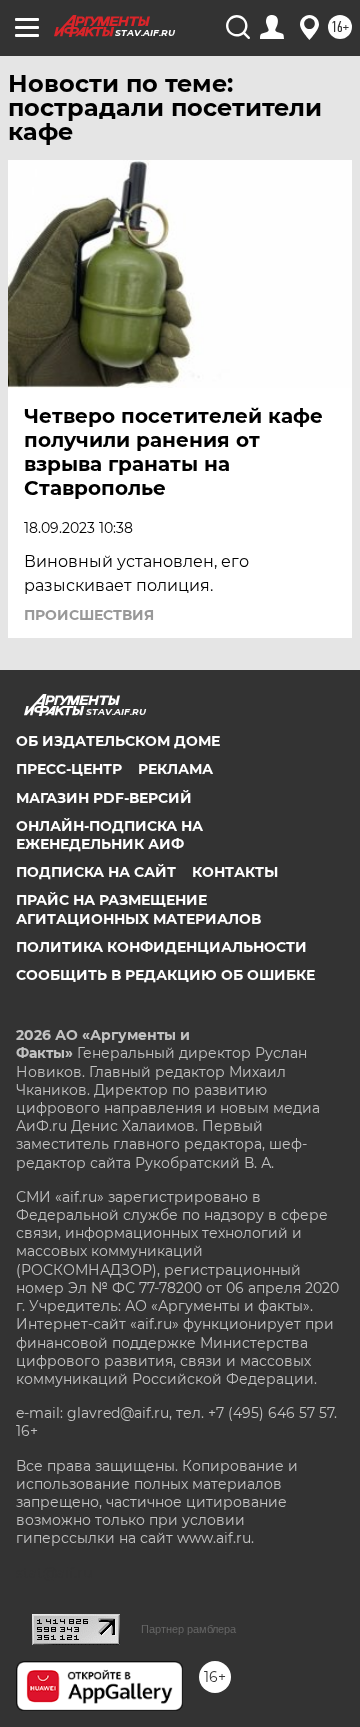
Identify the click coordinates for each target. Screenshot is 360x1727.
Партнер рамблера (188, 1629)
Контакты (235, 872)
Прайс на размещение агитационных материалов (138, 909)
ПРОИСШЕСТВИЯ (89, 615)
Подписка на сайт (96, 872)
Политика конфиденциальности (161, 947)
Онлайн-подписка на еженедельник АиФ (109, 835)
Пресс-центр (69, 769)
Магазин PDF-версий (104, 798)
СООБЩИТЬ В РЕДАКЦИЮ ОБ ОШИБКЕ (165, 975)
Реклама (175, 769)
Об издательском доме (118, 741)
